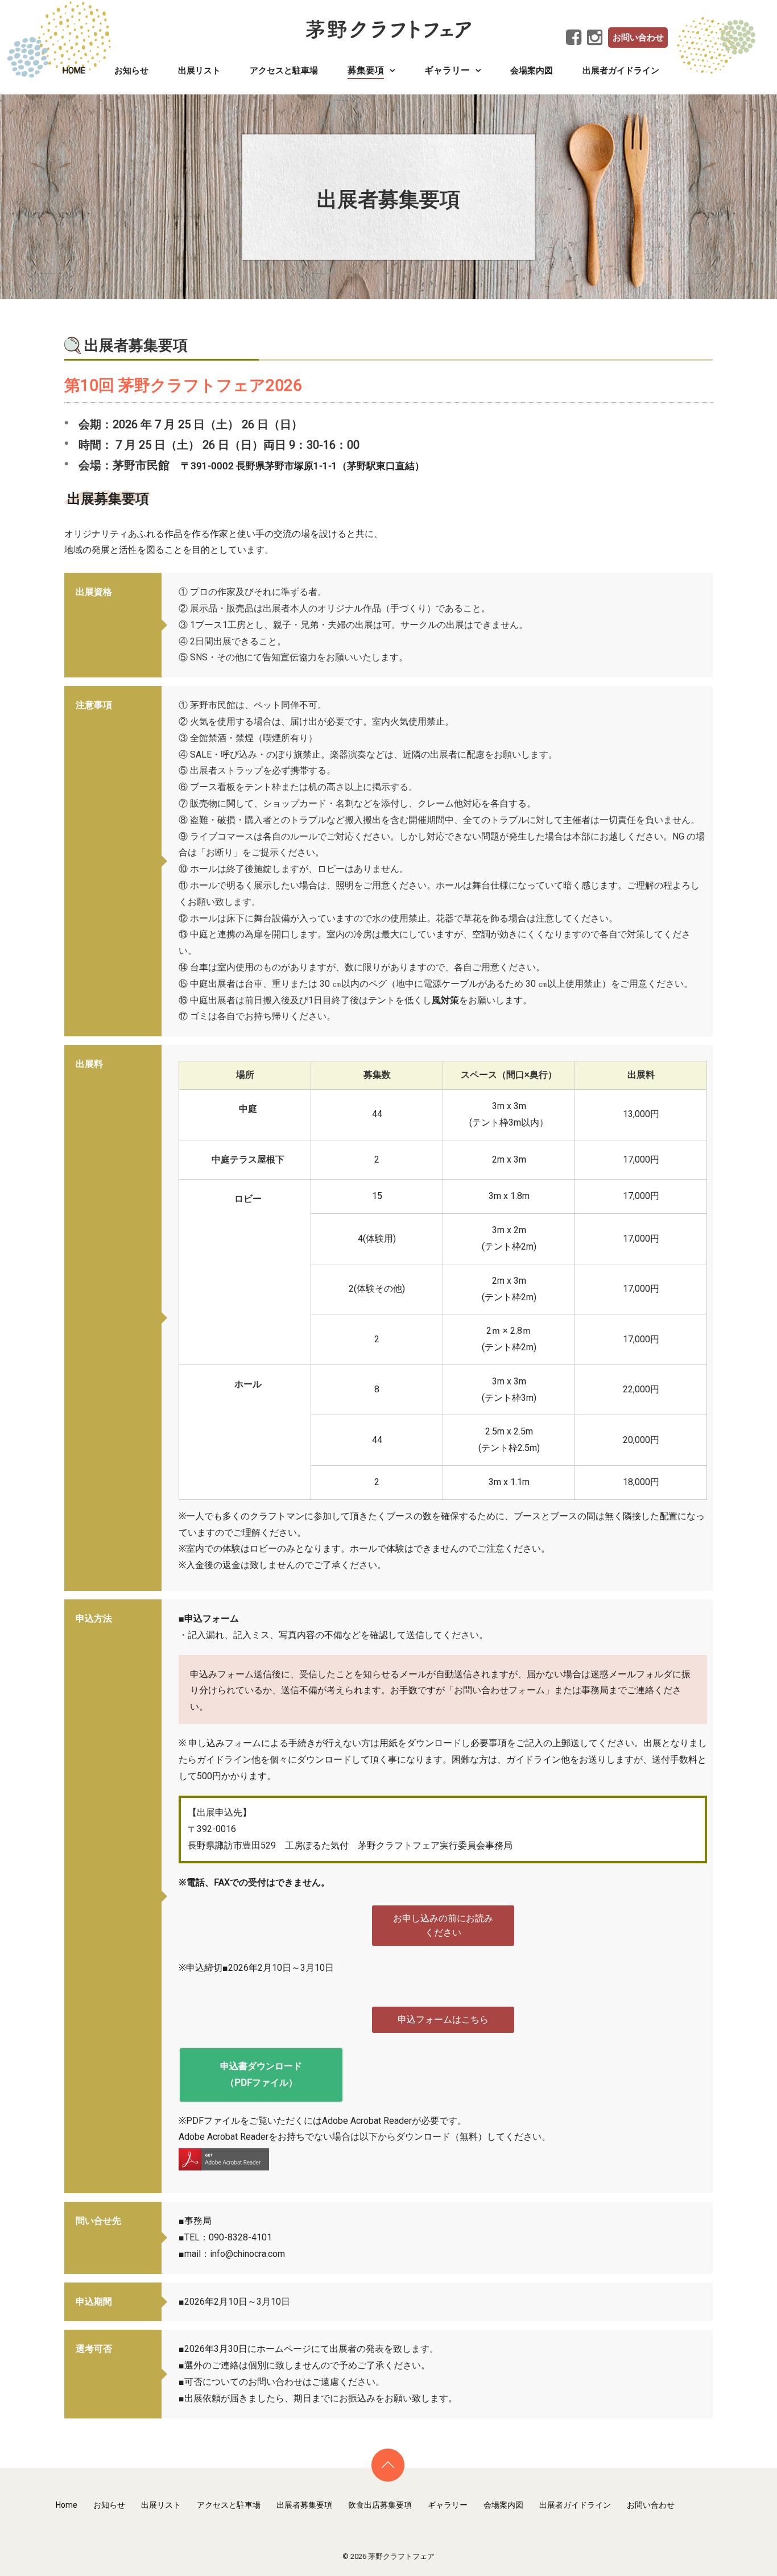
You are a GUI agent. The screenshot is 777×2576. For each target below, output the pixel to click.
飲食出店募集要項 (380, 2505)
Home (74, 71)
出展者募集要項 (304, 2505)
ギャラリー (448, 2505)
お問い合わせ (638, 38)
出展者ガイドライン (621, 71)
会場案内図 (532, 71)
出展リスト (199, 71)
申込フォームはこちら (443, 2019)
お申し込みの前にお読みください (443, 1926)
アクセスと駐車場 (284, 71)
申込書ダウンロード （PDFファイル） (261, 2074)
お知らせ (131, 71)
